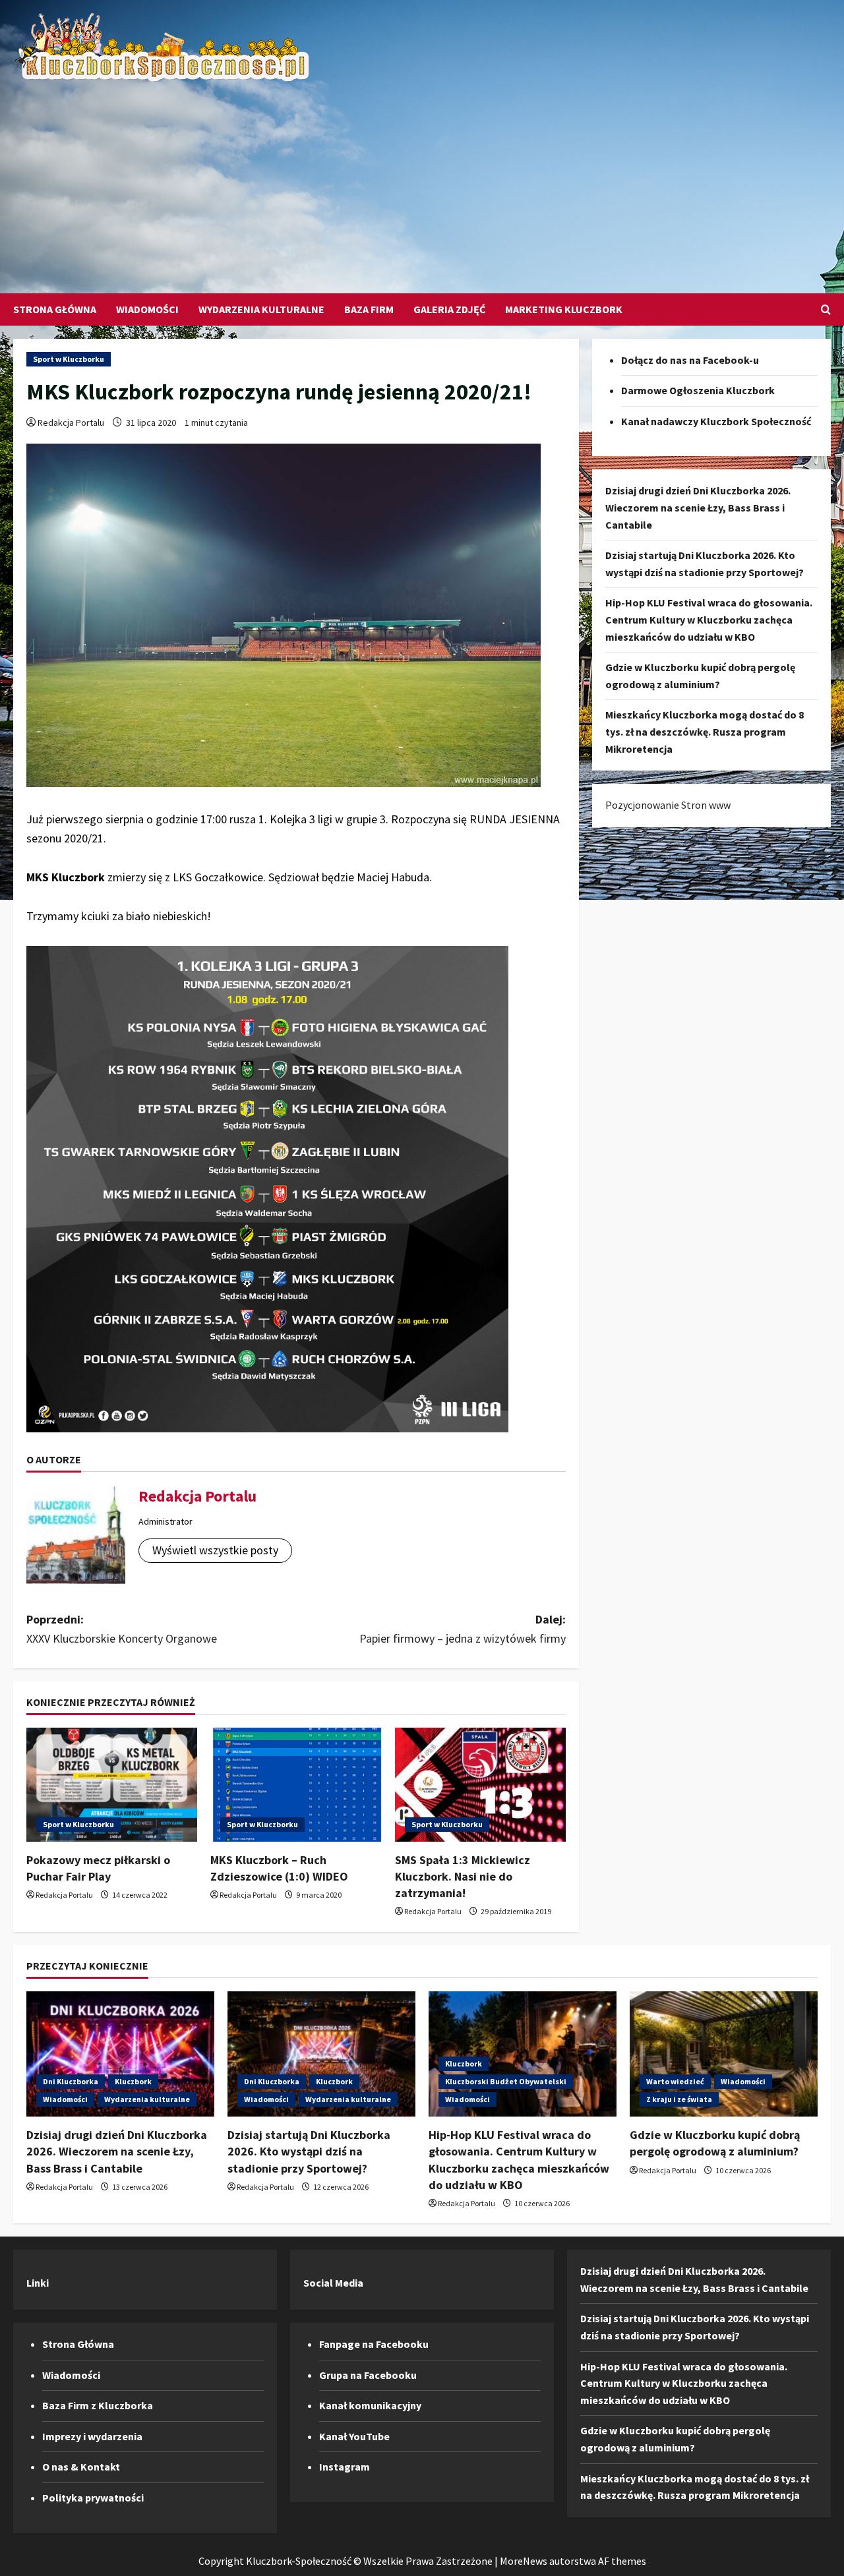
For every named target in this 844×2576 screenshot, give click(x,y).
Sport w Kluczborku (69, 359)
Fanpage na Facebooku (374, 2344)
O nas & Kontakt (81, 2467)
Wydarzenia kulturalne (261, 309)
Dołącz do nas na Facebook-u (690, 360)
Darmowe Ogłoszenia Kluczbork (698, 391)
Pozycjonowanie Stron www (668, 805)
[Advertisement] (419, 181)
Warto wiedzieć (675, 2081)
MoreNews (524, 2561)
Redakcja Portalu (71, 423)
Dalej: (463, 1629)
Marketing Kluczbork (564, 309)
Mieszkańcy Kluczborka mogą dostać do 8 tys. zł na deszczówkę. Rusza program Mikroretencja (705, 732)
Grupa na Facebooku (368, 2375)
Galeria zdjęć (449, 309)
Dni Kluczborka (71, 2081)
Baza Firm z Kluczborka (98, 2405)
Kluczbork (133, 2081)
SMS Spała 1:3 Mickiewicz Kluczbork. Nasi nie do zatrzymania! (463, 1876)
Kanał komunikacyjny (370, 2405)
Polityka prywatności (93, 2498)
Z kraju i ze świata (679, 2099)
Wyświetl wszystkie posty (215, 1550)
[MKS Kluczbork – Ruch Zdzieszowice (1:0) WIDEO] (296, 1785)
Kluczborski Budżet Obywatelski (506, 2081)
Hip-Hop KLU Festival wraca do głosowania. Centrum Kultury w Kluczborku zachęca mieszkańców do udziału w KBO (709, 620)
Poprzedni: (122, 1629)
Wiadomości (147, 309)
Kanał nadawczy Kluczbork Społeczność (716, 421)
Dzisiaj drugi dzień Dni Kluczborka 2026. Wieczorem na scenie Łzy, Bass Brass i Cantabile (698, 508)
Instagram (345, 2467)
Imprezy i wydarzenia (92, 2436)
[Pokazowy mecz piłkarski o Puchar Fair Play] (112, 1785)
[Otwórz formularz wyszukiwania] (826, 309)
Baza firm (369, 309)
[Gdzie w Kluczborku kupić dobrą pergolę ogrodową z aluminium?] (724, 2054)
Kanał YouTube (354, 2436)
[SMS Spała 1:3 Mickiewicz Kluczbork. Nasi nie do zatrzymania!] (480, 1785)
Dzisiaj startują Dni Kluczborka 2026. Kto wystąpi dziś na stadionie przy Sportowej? (309, 2151)
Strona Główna (55, 309)
